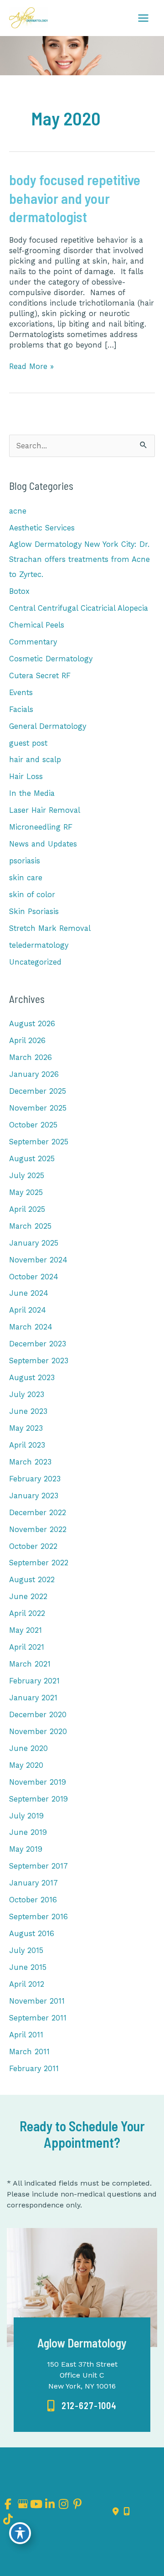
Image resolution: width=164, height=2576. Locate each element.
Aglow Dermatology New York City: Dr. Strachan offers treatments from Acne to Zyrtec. (79, 559)
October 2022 (33, 1546)
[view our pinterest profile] (78, 2504)
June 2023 (28, 1411)
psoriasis (25, 861)
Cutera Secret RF (40, 676)
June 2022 (28, 1597)
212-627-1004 (89, 2405)
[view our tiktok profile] (8, 2519)
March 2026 (31, 1057)
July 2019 (26, 1816)
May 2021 (26, 1630)
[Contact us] (116, 2512)
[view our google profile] (22, 2504)
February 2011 (34, 2069)
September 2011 (38, 2018)
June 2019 (28, 1832)
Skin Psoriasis (34, 911)
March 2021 (30, 1664)
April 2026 (27, 1041)
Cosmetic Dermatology (51, 659)
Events (21, 693)
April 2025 (27, 1209)
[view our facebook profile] (8, 2504)
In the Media (32, 793)
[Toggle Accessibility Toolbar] (20, 2533)
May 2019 (26, 1849)
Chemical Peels (37, 625)
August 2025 (32, 1159)
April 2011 (26, 2035)
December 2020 (38, 1715)
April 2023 (27, 1445)
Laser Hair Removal (45, 810)
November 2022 (38, 1529)
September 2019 (38, 1799)
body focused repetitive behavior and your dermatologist (75, 198)
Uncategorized (35, 962)
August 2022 (32, 1580)
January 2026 (34, 1074)
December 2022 (38, 1513)
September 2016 (38, 1917)
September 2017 (38, 1866)
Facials (21, 709)
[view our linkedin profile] (50, 2504)
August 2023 (32, 1378)
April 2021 (27, 1647)
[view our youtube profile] (36, 2504)
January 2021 (33, 1698)
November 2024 (38, 1260)
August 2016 (32, 1934)
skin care (26, 878)
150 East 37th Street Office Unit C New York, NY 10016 (82, 2375)
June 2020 (28, 1748)
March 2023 (30, 1462)
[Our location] (127, 2512)
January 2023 (34, 1496)
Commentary (33, 642)
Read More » (31, 367)
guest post (28, 743)
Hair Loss (26, 776)
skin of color (32, 895)
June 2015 (28, 1967)
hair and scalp (35, 760)
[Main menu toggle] (143, 18)
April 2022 (27, 1613)
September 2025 (39, 1142)
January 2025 (34, 1243)
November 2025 (38, 1108)
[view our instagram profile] (64, 2504)
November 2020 (38, 1732)
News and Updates (43, 844)
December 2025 (38, 1091)
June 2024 (29, 1293)
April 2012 (27, 1984)
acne (18, 511)
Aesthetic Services (42, 528)
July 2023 (27, 1394)
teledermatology (39, 945)
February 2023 (35, 1479)
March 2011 (29, 2052)
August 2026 (32, 1024)
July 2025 (27, 1176)
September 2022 (39, 1563)
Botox (19, 591)
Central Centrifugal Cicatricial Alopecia (79, 608)
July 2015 (26, 1950)
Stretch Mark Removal (50, 928)
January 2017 (33, 1883)
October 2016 (33, 1900)
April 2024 (28, 1310)
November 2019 (38, 1782)
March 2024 (31, 1327)
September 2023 (39, 1361)
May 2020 (26, 1765)
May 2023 (26, 1428)
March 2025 (30, 1226)
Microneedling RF (41, 827)
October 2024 (34, 1277)
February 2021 (34, 1681)
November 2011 (37, 2001)
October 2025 (33, 1125)
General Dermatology (48, 726)
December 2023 (38, 1344)
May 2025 (26, 1192)
